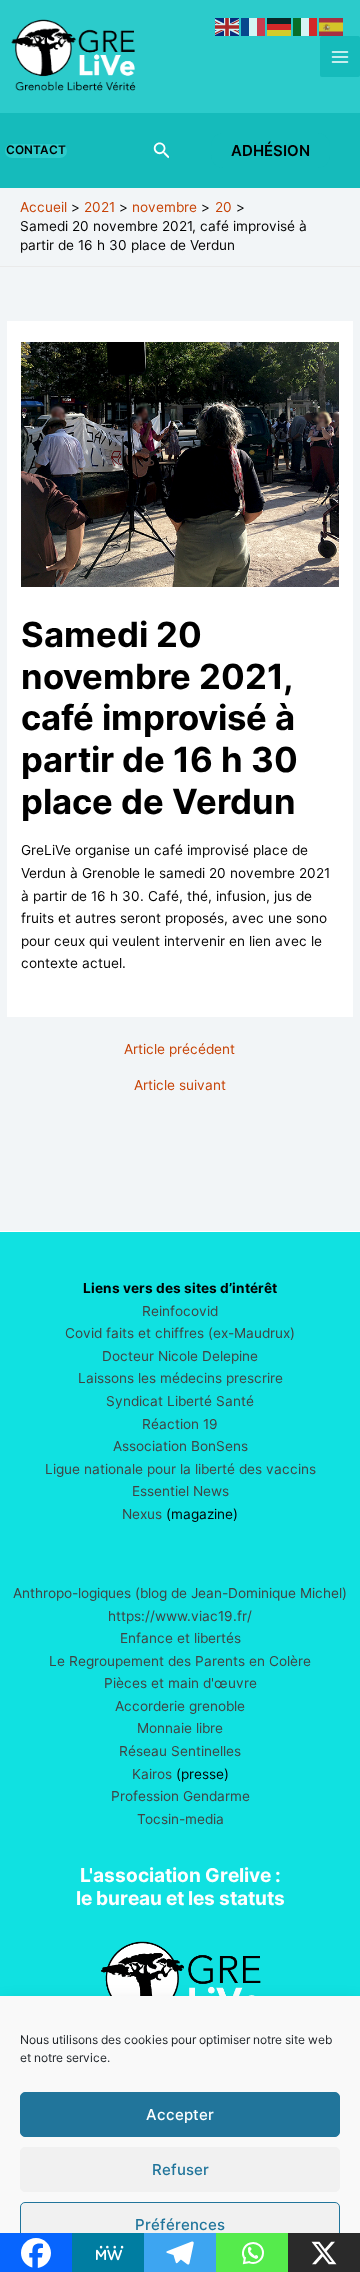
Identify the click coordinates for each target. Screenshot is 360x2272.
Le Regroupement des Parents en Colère (180, 1661)
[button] (40, 151)
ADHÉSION (270, 150)
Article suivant (180, 1086)
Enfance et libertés (180, 1638)
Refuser (180, 2169)
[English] (228, 26)
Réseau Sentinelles (180, 1751)
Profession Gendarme (180, 1796)
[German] (280, 26)
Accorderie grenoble (180, 1706)
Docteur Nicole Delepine (180, 1356)
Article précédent (179, 1050)
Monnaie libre (180, 1728)
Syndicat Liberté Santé (180, 1401)
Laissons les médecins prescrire (180, 1378)
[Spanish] (332, 26)
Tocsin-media (180, 1819)
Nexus (142, 1514)
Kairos (152, 1774)
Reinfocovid (180, 1311)
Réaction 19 (180, 1424)
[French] (254, 26)
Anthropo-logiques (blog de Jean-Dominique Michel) (180, 1593)
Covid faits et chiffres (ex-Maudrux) (180, 1333)
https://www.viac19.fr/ (180, 1616)
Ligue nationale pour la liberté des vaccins (180, 1469)
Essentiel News (180, 1491)
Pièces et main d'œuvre (180, 1683)
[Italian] (306, 26)
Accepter (180, 2114)
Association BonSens (180, 1446)
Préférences (180, 2224)
